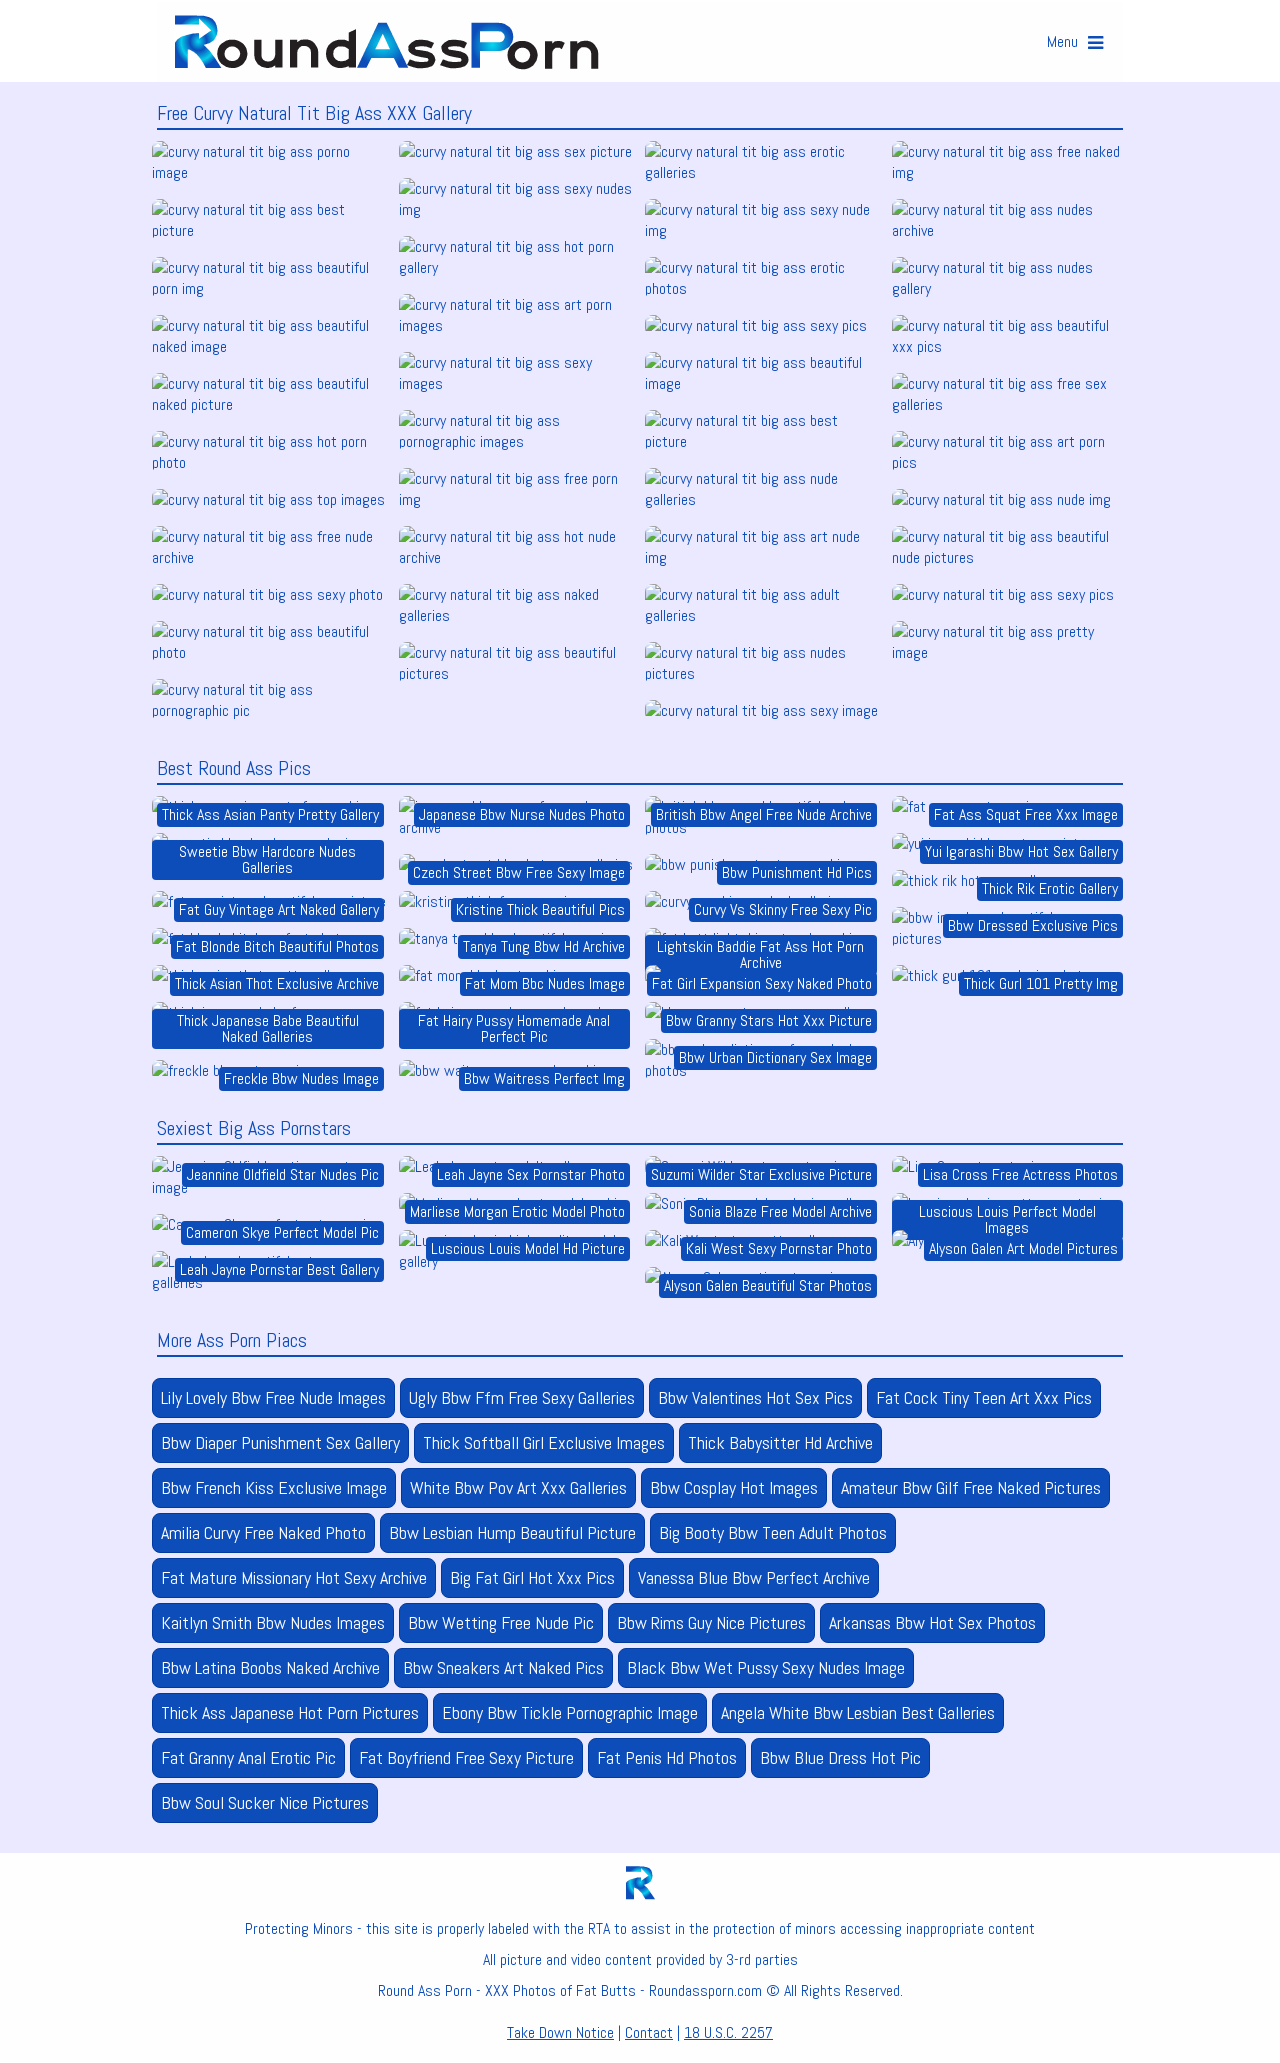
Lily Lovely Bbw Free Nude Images (273, 1397)
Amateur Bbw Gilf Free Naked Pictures (971, 1487)
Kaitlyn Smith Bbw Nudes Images (273, 1622)
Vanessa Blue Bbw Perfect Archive (754, 1577)
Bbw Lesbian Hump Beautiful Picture (512, 1532)
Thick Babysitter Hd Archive (780, 1442)
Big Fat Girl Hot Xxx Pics (532, 1577)
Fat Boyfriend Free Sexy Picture (466, 1757)
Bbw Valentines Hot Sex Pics (755, 1397)
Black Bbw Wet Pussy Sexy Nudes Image (766, 1667)
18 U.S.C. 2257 (728, 2032)
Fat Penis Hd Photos (667, 1757)
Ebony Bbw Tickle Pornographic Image (570, 1712)
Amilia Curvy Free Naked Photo (263, 1532)
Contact (649, 2032)
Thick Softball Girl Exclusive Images (544, 1442)
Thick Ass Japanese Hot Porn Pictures (290, 1712)
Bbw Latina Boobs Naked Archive (270, 1667)
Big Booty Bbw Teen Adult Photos (773, 1532)
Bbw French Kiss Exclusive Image (274, 1487)
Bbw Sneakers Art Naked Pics (503, 1667)
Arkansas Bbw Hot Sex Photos (932, 1622)
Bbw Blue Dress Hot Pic (840, 1757)
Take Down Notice (560, 2032)
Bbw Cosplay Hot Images (734, 1487)
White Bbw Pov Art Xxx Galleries (518, 1487)
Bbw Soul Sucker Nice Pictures (265, 1802)
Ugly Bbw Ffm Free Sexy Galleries (522, 1397)
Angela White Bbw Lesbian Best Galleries (858, 1712)
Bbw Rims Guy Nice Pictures (711, 1622)
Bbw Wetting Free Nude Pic (501, 1622)
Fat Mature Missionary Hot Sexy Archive (294, 1577)
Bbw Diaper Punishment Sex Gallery (280, 1442)
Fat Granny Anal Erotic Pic (248, 1757)
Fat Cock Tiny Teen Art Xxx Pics (984, 1397)
